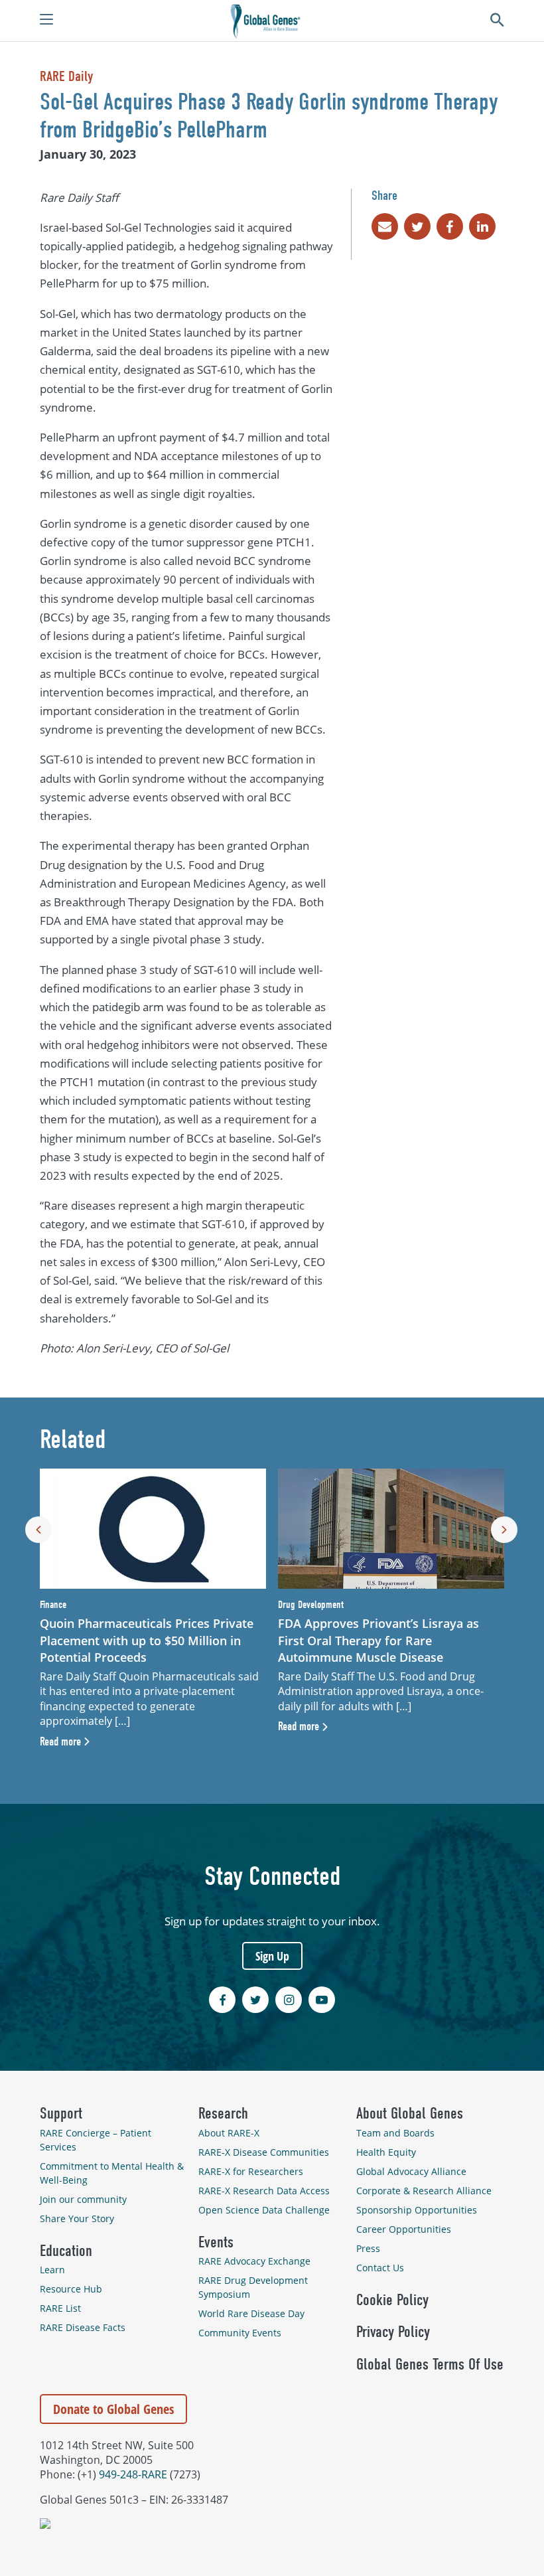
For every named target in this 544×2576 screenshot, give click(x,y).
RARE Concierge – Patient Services (96, 2140)
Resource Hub (71, 2289)
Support (61, 2113)
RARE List (60, 2308)
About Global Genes (410, 2113)
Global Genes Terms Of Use (430, 2364)
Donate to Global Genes (113, 2409)
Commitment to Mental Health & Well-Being (112, 2173)
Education (66, 2251)
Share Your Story (77, 2218)
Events (216, 2242)
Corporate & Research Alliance (424, 2191)
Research (223, 2113)
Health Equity (386, 2152)
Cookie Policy (392, 2300)
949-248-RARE (133, 2474)
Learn (52, 2270)
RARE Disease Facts (83, 2327)
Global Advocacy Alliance (411, 2171)
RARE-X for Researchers (251, 2171)
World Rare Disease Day (251, 2313)
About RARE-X (229, 2133)
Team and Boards (395, 2133)
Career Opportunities (404, 2229)
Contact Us (380, 2268)
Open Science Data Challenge (264, 2210)
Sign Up (272, 1956)
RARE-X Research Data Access (264, 2191)
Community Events (240, 2333)
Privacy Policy (393, 2332)
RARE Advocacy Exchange (254, 2261)
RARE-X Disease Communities (264, 2152)
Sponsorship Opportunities (417, 2210)
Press (368, 2248)
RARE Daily (66, 76)
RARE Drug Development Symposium (253, 2287)
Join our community (83, 2199)
